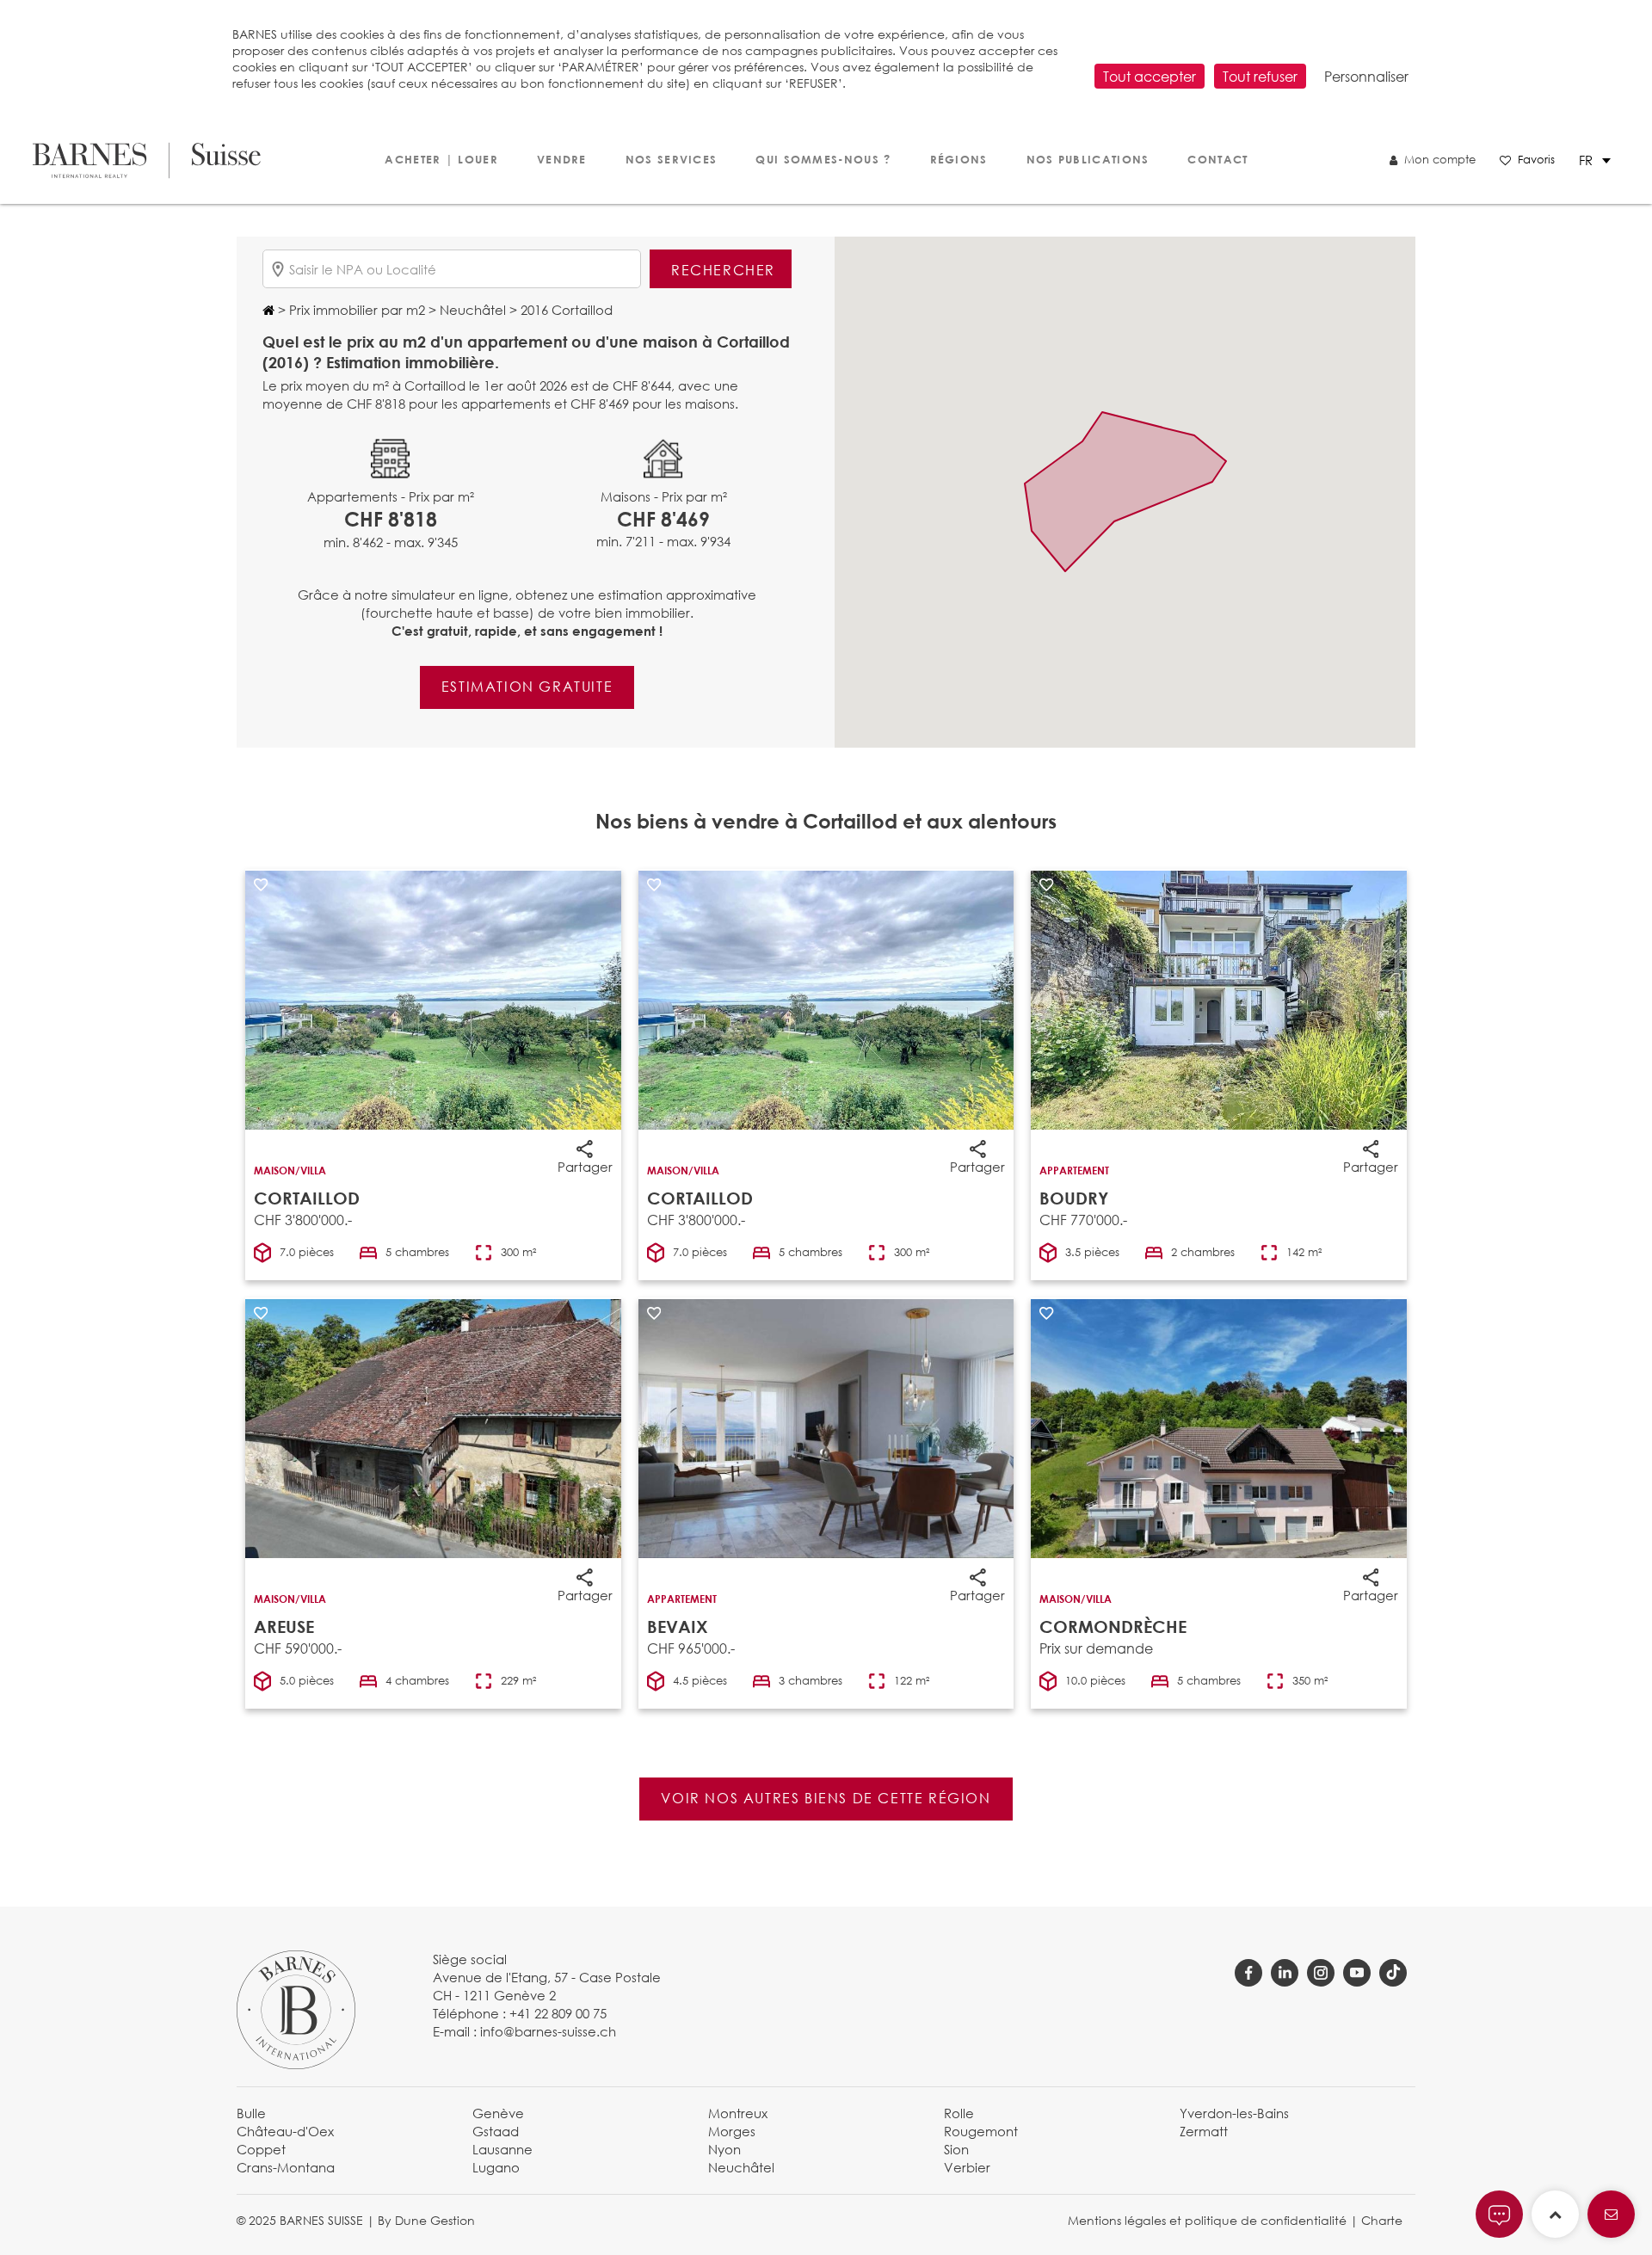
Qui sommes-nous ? (823, 159)
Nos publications (1088, 159)
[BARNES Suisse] (147, 160)
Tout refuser (1260, 76)
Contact (1217, 159)
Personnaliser (1366, 76)
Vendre (562, 159)
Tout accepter (1150, 76)
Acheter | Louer (441, 159)
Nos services (672, 159)
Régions (959, 159)
